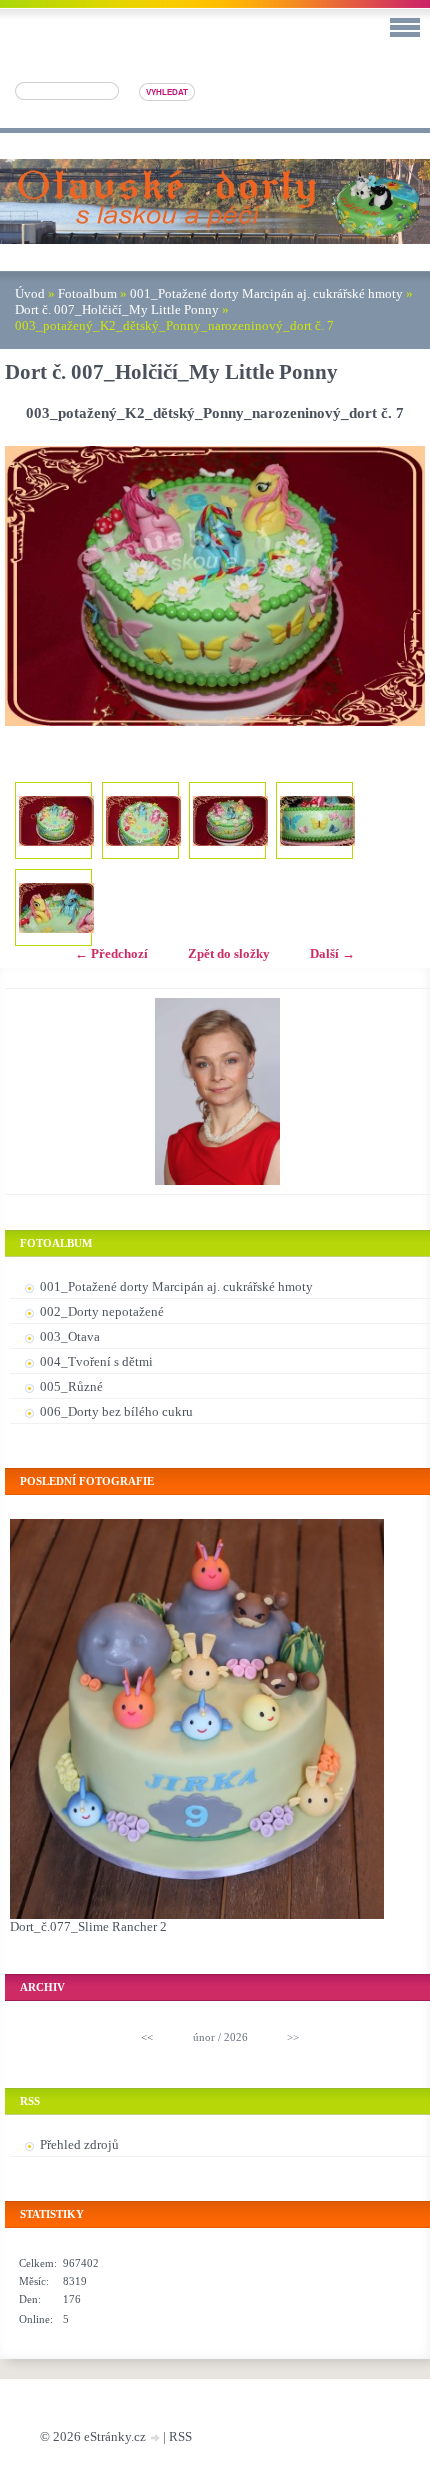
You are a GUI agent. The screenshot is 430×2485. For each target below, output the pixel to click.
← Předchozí (111, 953)
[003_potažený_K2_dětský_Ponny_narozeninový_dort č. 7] (230, 820)
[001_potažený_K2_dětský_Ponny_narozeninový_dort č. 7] (56, 820)
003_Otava (70, 1336)
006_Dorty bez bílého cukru (116, 1411)
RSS (180, 2436)
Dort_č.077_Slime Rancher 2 (88, 1926)
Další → (332, 953)
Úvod (30, 293)
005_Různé (71, 1386)
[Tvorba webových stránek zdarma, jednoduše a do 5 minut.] (156, 2438)
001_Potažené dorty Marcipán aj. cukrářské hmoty (266, 293)
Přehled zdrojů (79, 2144)
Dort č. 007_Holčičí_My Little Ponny (117, 309)
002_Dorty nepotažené (102, 1311)
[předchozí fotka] (37, 586)
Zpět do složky (229, 953)
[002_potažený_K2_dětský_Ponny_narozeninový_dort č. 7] (143, 820)
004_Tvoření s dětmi (96, 1361)
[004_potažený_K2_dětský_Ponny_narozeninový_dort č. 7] (317, 820)
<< (147, 2037)
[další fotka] (392, 586)
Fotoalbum (87, 293)
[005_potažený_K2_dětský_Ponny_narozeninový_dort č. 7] (56, 907)
